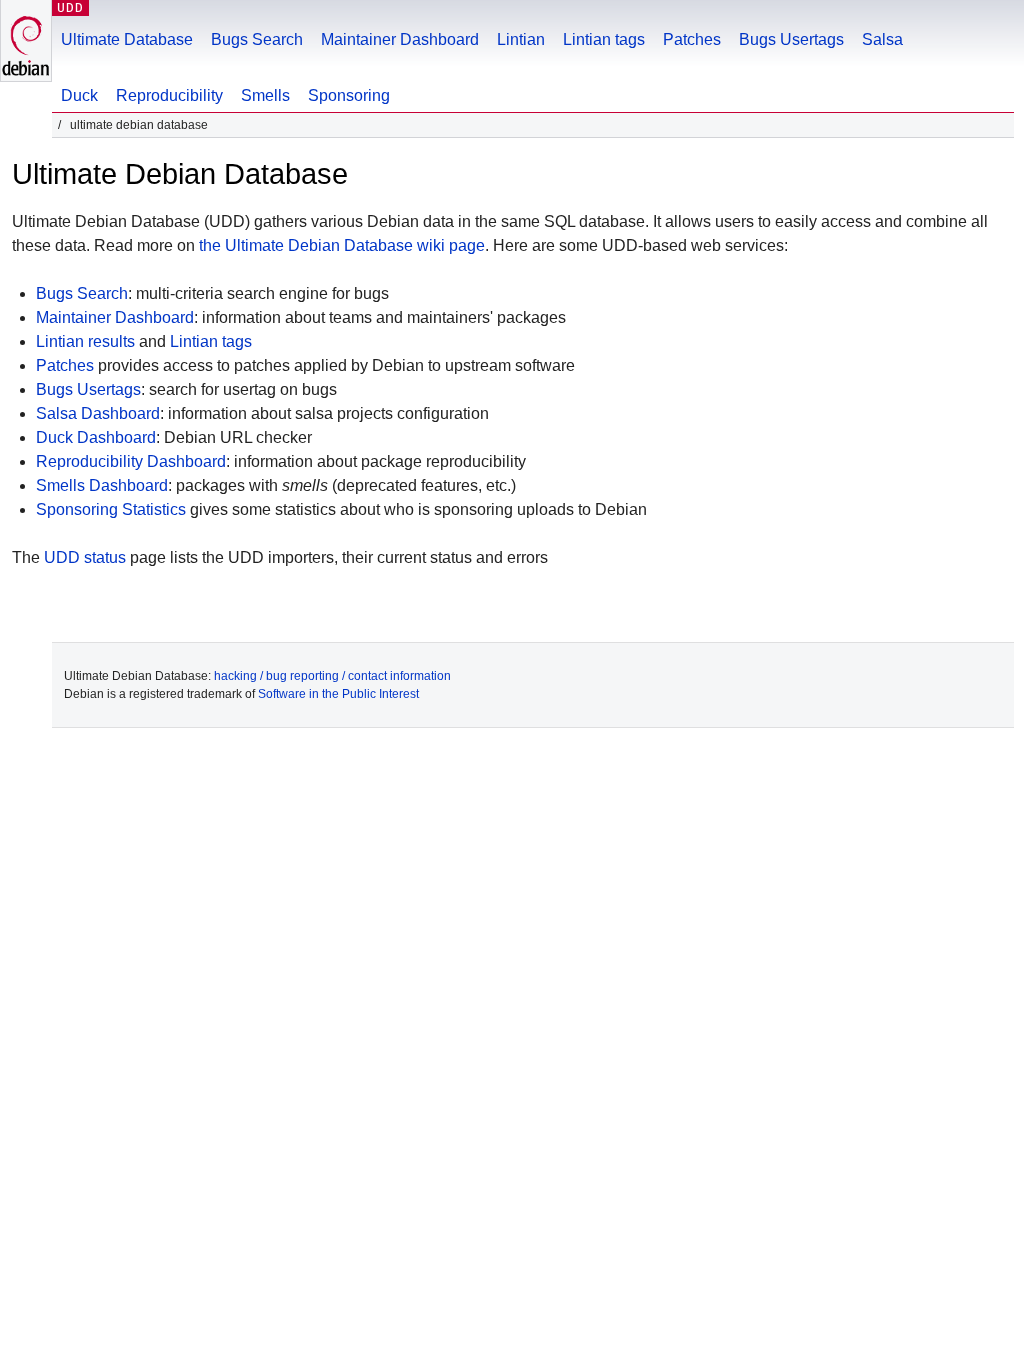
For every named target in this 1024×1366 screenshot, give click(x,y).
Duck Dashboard (96, 437)
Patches (692, 39)
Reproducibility (169, 95)
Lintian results (85, 341)
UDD (70, 7)
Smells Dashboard (102, 485)
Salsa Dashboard (98, 413)
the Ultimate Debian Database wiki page (342, 245)
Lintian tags (604, 39)
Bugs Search (257, 39)
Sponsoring (349, 95)
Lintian (521, 39)
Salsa (882, 39)
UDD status (85, 557)
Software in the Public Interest (338, 694)
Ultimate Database (127, 39)
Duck (79, 95)
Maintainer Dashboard (400, 39)
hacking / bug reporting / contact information (332, 676)
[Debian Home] (26, 40)
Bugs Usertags (791, 39)
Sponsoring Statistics (111, 509)
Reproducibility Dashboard (131, 461)
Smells (265, 95)
